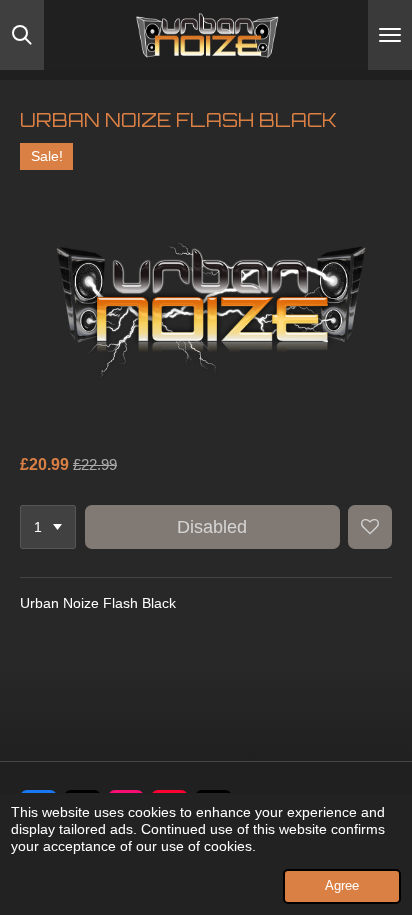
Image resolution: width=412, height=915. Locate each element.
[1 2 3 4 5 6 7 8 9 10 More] (48, 527)
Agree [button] (342, 886)
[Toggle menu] (390, 35)
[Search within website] (22, 35)
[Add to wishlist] (370, 527)
